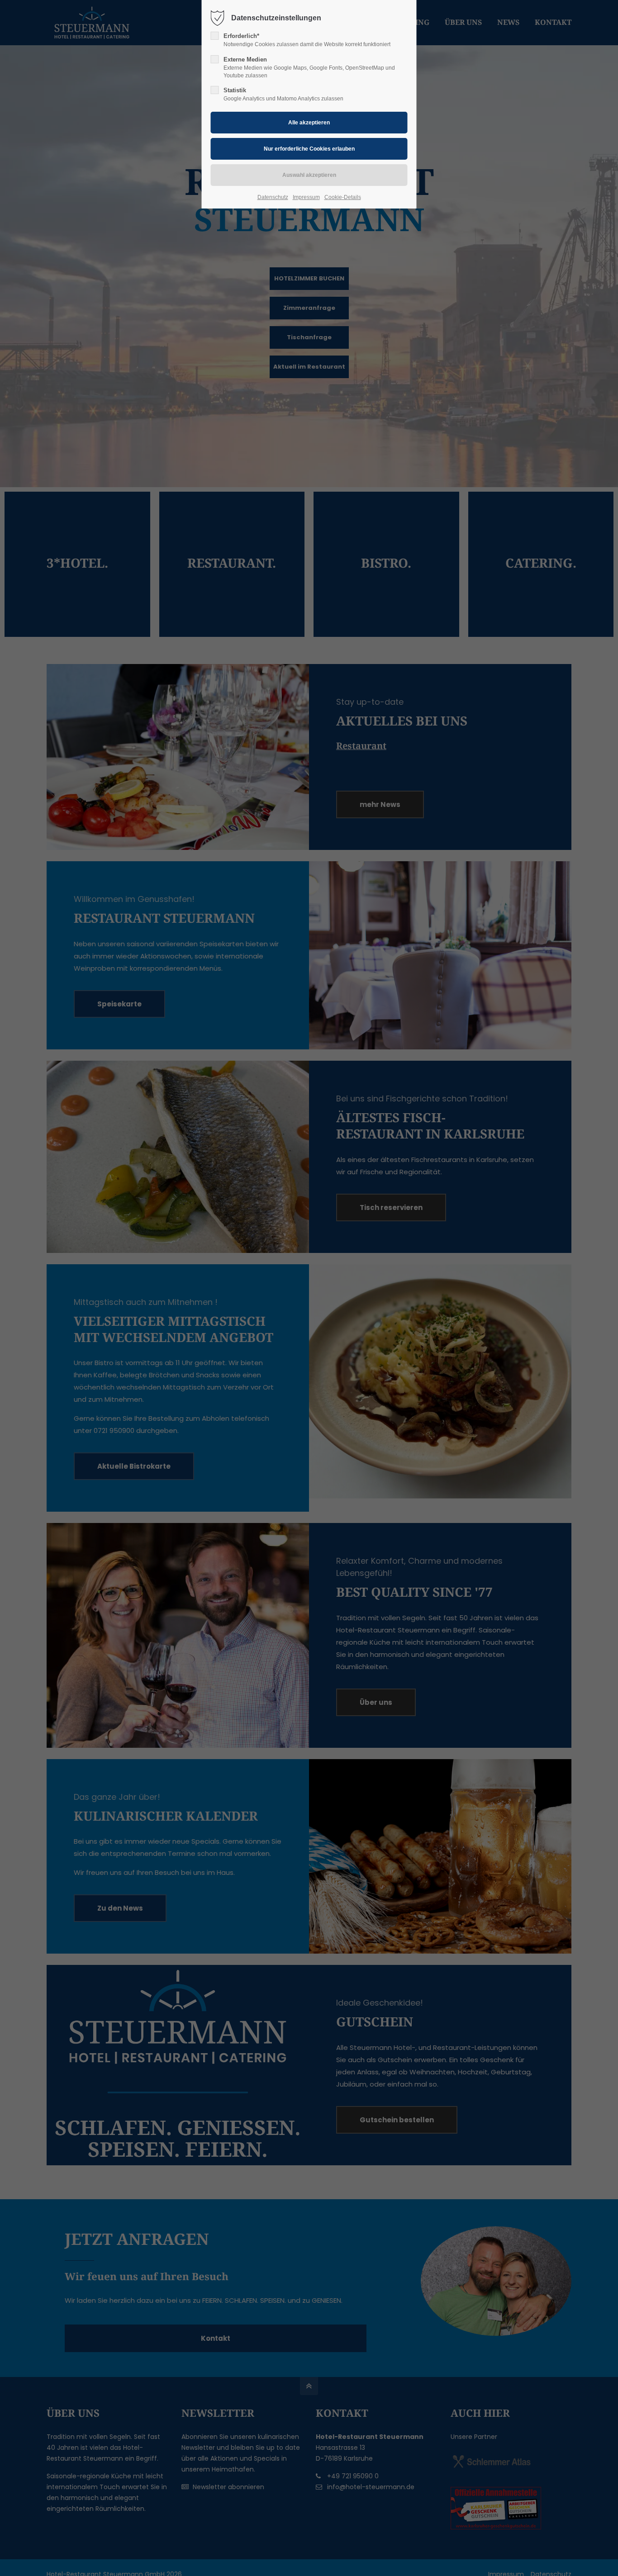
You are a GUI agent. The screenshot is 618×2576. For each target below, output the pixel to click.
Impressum (306, 197)
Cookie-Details (343, 197)
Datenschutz (273, 197)
